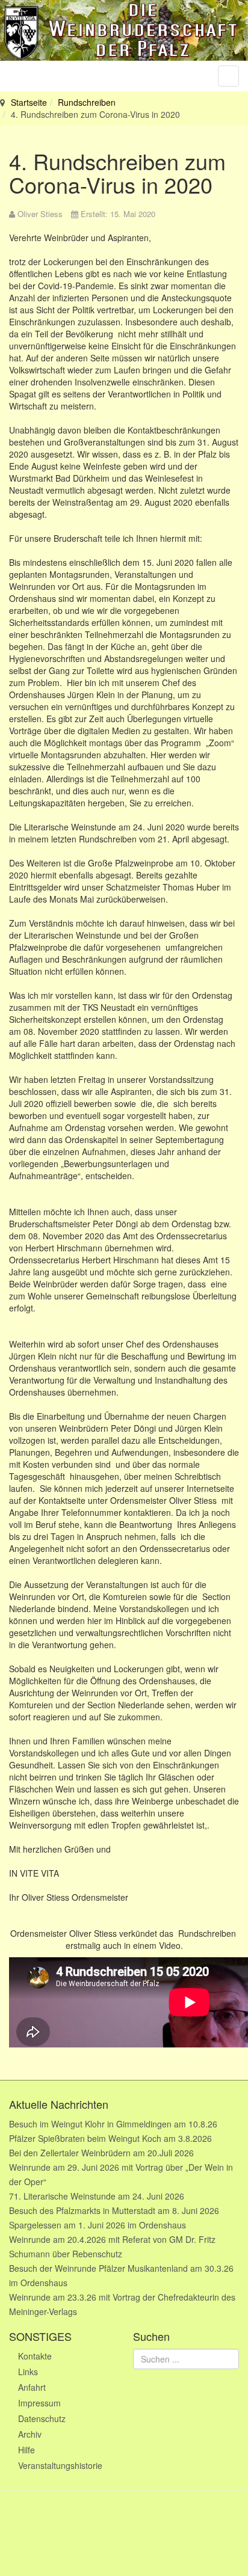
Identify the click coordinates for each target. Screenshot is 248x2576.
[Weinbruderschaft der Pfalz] (124, 30)
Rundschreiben (87, 102)
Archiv (30, 2434)
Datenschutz (42, 2418)
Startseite (29, 102)
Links (28, 2372)
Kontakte (35, 2356)
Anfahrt (32, 2387)
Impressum (39, 2403)
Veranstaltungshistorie (60, 2465)
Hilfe (26, 2450)
